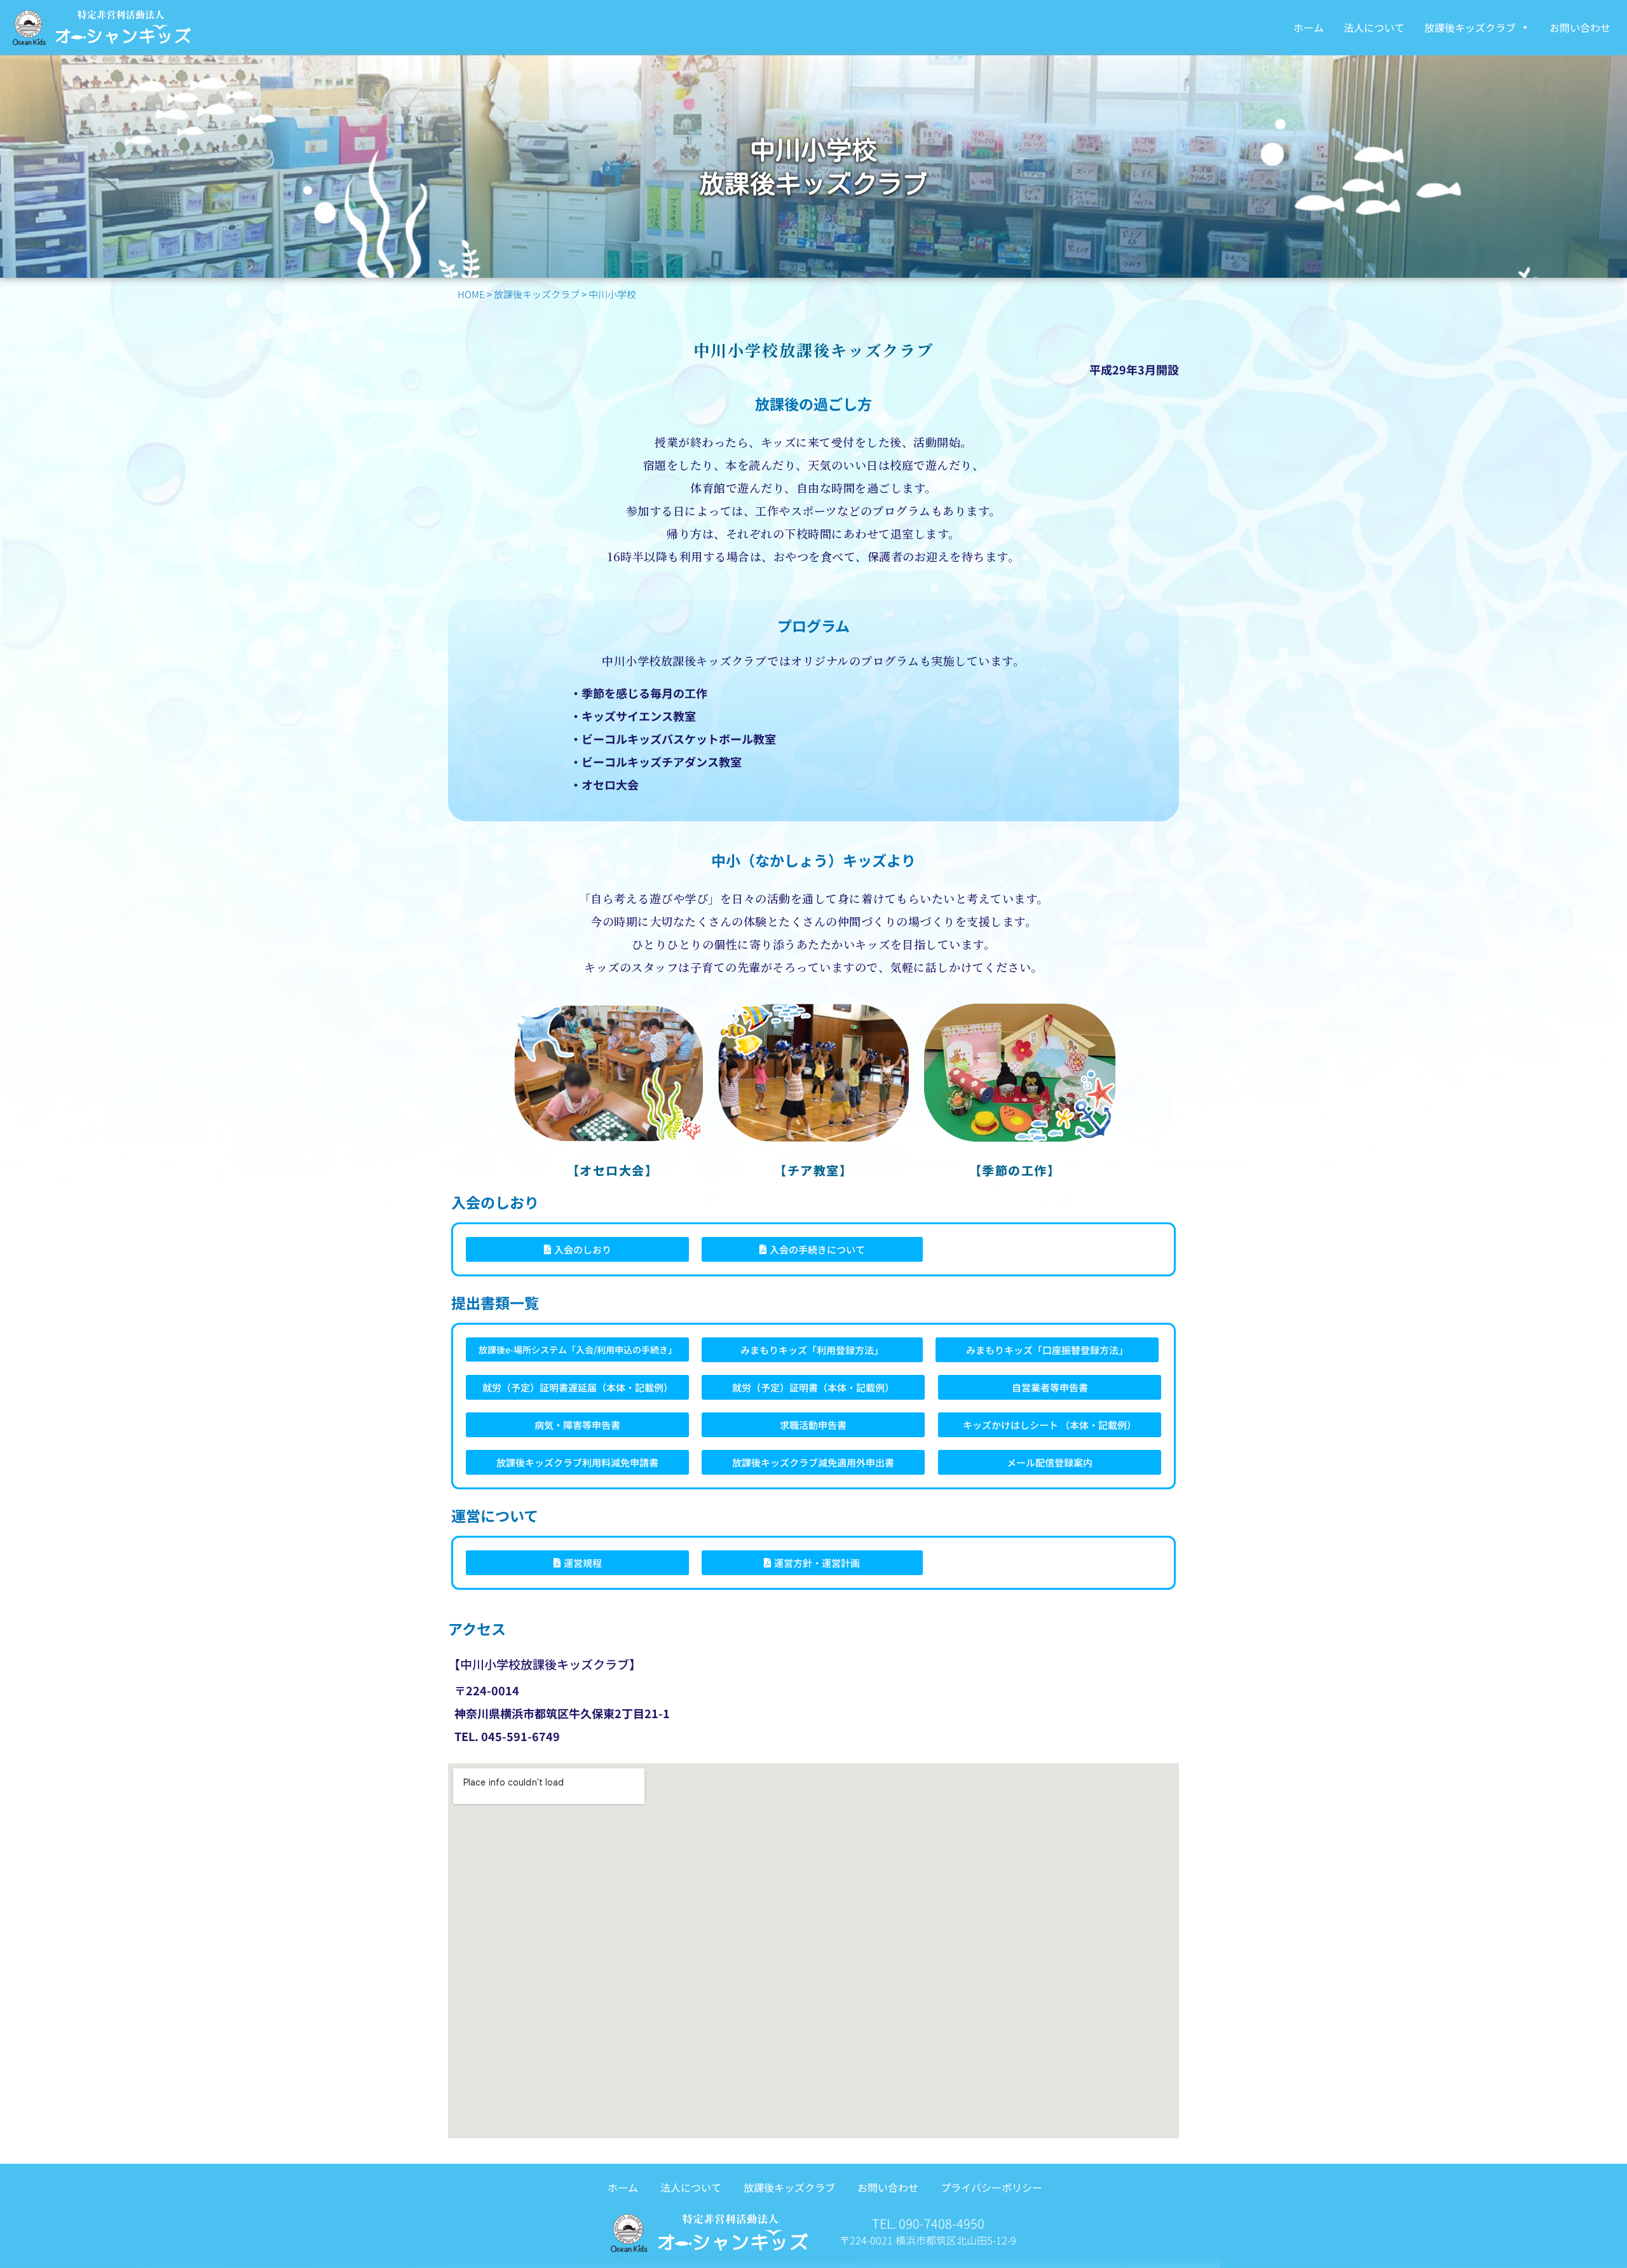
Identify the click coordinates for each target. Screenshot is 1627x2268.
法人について (1374, 27)
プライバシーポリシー (991, 2187)
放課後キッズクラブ (1470, 27)
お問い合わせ (1580, 27)
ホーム (1309, 27)
